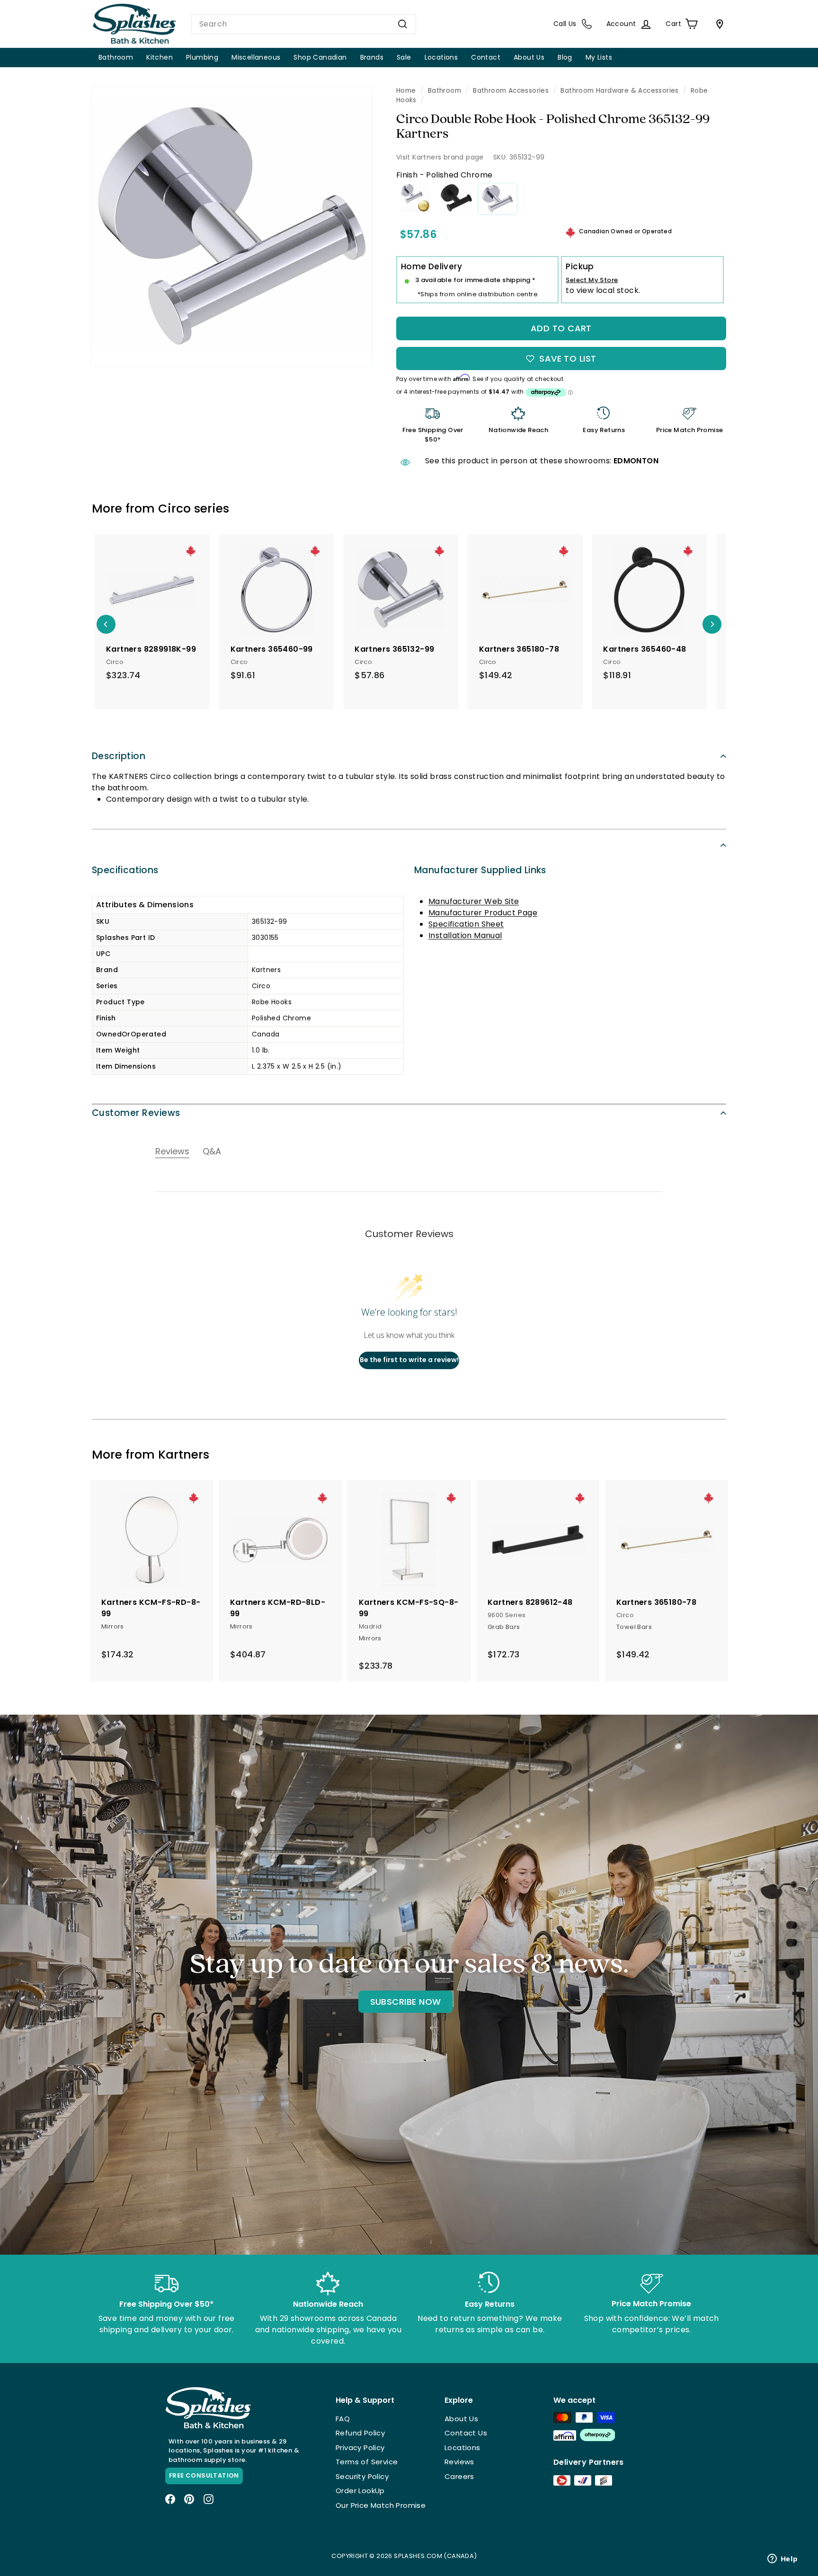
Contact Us (466, 2433)
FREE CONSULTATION (204, 2475)
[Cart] (718, 24)
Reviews (459, 2462)
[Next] (712, 624)
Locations (441, 57)
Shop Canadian (320, 57)
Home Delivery (431, 266)
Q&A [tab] (212, 1151)
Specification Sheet (466, 924)
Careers (459, 2476)
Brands (372, 57)
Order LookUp (360, 2491)
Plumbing (202, 57)
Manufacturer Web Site (474, 901)
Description (119, 756)
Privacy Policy (360, 2448)
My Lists (599, 57)
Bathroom (116, 57)
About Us (529, 57)
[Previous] (106, 624)
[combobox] (304, 24)
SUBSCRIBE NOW (406, 2002)
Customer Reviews (136, 1113)
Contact (486, 57)
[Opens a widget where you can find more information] (782, 2559)
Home (406, 91)
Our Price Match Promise (381, 2505)
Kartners (184, 1455)
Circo (174, 509)
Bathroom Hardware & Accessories (619, 91)
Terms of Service (367, 2462)
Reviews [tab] (172, 1151)
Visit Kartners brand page (440, 157)
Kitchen (160, 57)
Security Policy (362, 2476)
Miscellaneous (256, 57)
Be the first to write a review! (409, 1360)
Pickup (580, 266)
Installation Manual (465, 935)
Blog (565, 57)
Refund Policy (360, 2433)
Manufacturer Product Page (483, 913)
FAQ (343, 2419)
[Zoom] (232, 226)
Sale (404, 57)
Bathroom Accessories (511, 91)
